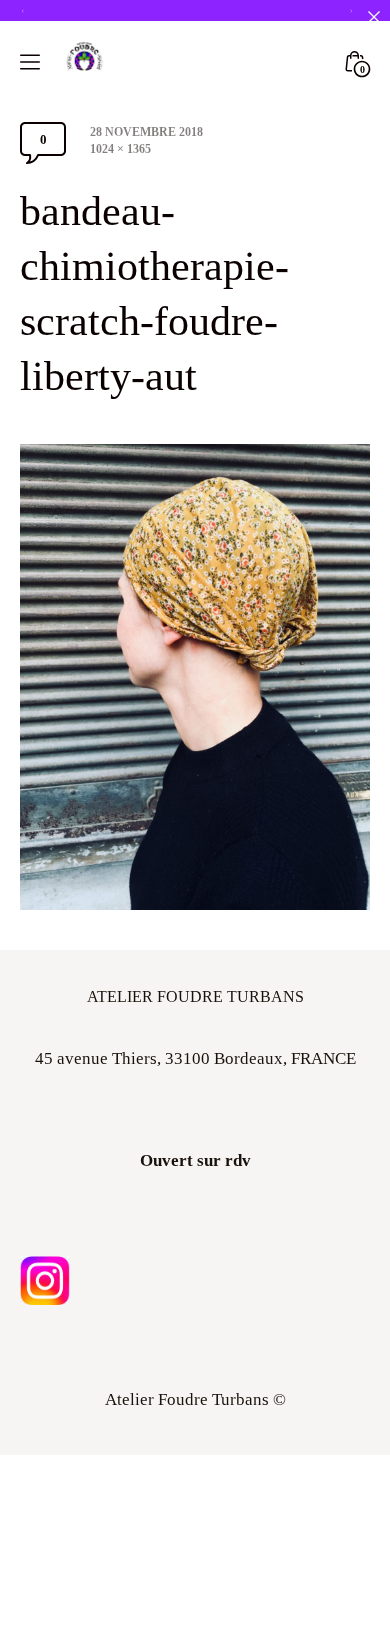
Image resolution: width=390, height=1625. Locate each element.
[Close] (373, 16)
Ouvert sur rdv (195, 1160)
